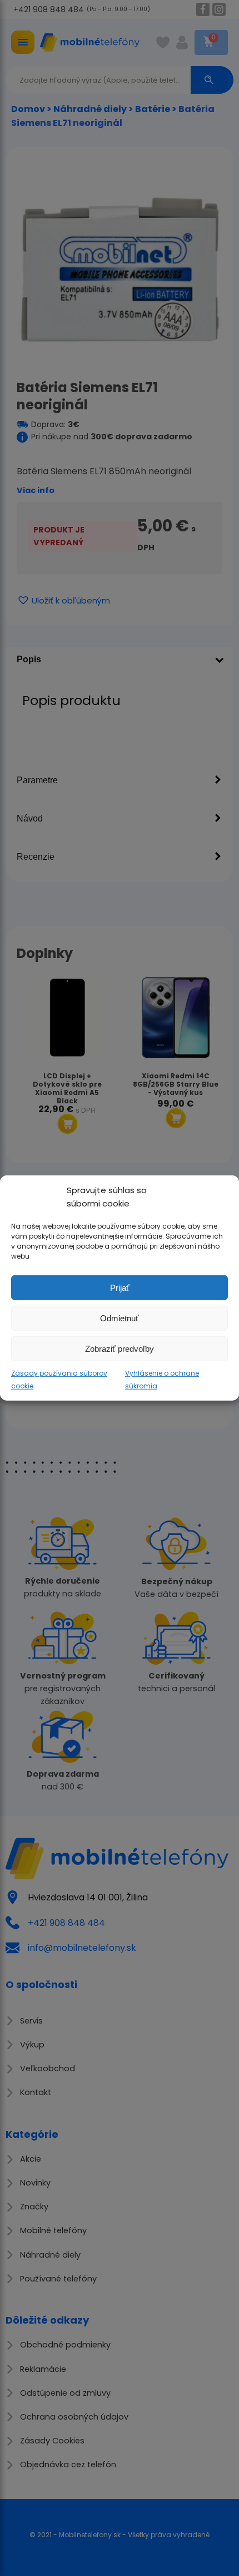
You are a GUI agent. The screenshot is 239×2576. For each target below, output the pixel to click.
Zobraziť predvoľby (120, 1348)
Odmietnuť (120, 1318)
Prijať (120, 1287)
